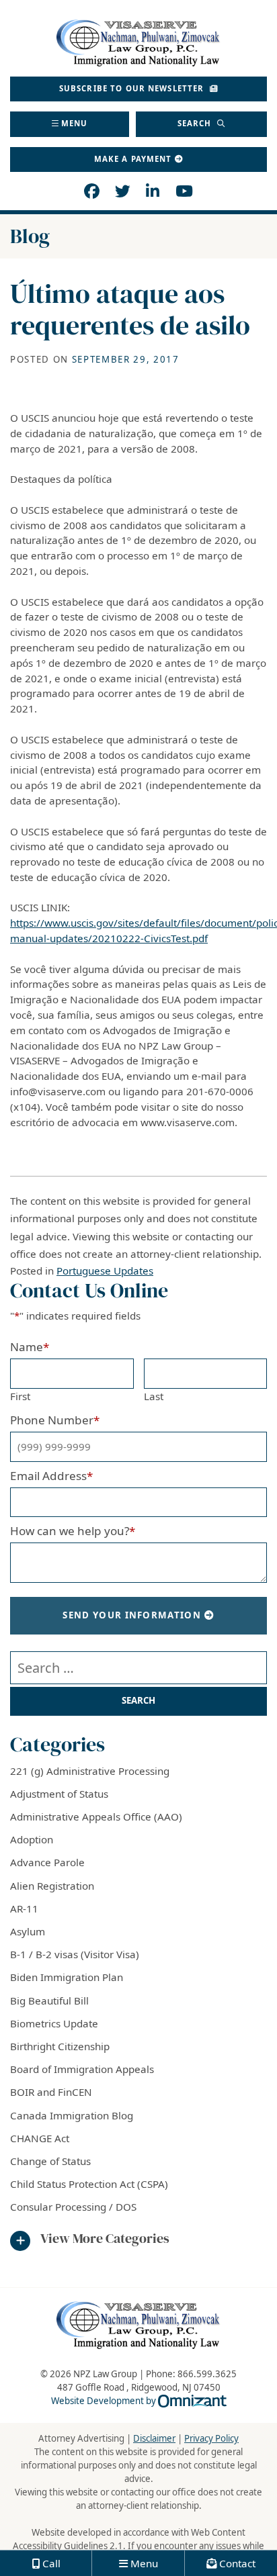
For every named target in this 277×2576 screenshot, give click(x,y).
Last (154, 1396)
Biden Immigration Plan (67, 1977)
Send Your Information (132, 1615)
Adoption (32, 1839)
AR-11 (24, 1908)
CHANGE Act (40, 2138)
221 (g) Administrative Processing (90, 1771)
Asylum (28, 1931)
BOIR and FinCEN (51, 2092)
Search (196, 123)
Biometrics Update (54, 2023)
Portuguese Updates (105, 1271)
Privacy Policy (211, 2438)
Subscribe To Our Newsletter (133, 88)
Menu (75, 123)
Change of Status (50, 2161)
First (20, 1396)
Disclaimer (154, 2438)
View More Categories (105, 2239)
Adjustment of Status (59, 1794)
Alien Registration (52, 1886)
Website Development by (139, 2401)
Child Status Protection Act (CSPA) (89, 2184)
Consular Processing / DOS (73, 2207)
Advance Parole (47, 1862)
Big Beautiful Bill (49, 2000)
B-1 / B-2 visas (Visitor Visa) (75, 1954)
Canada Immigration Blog (72, 2115)
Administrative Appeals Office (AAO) (96, 1816)
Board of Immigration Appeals (82, 2069)
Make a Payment (133, 159)
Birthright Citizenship (60, 2046)
